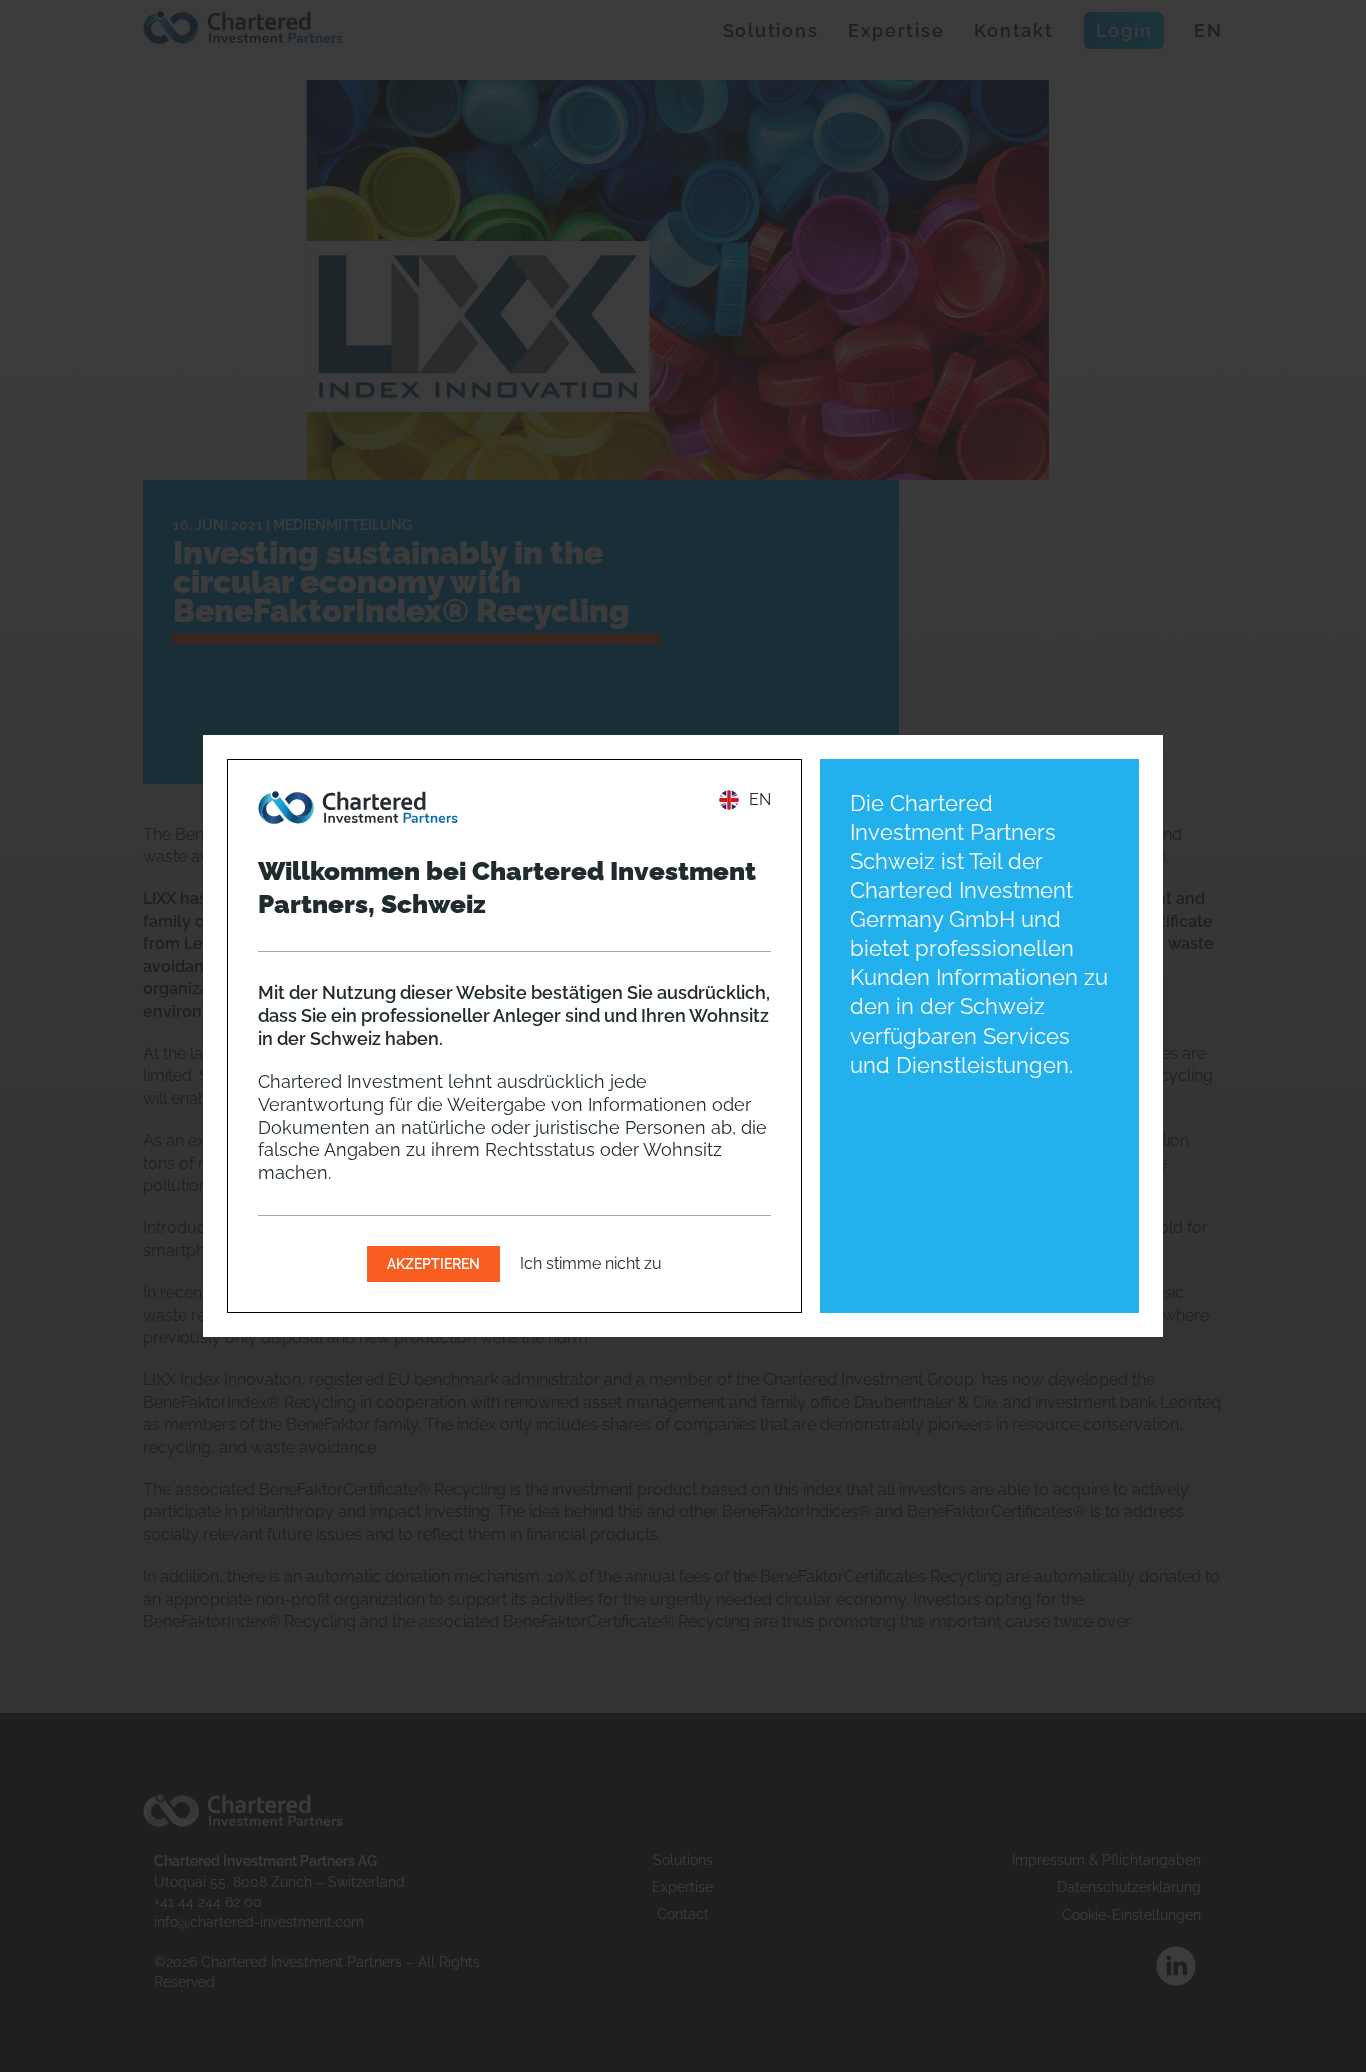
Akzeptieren (433, 1264)
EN (760, 799)
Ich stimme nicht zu (591, 1263)
